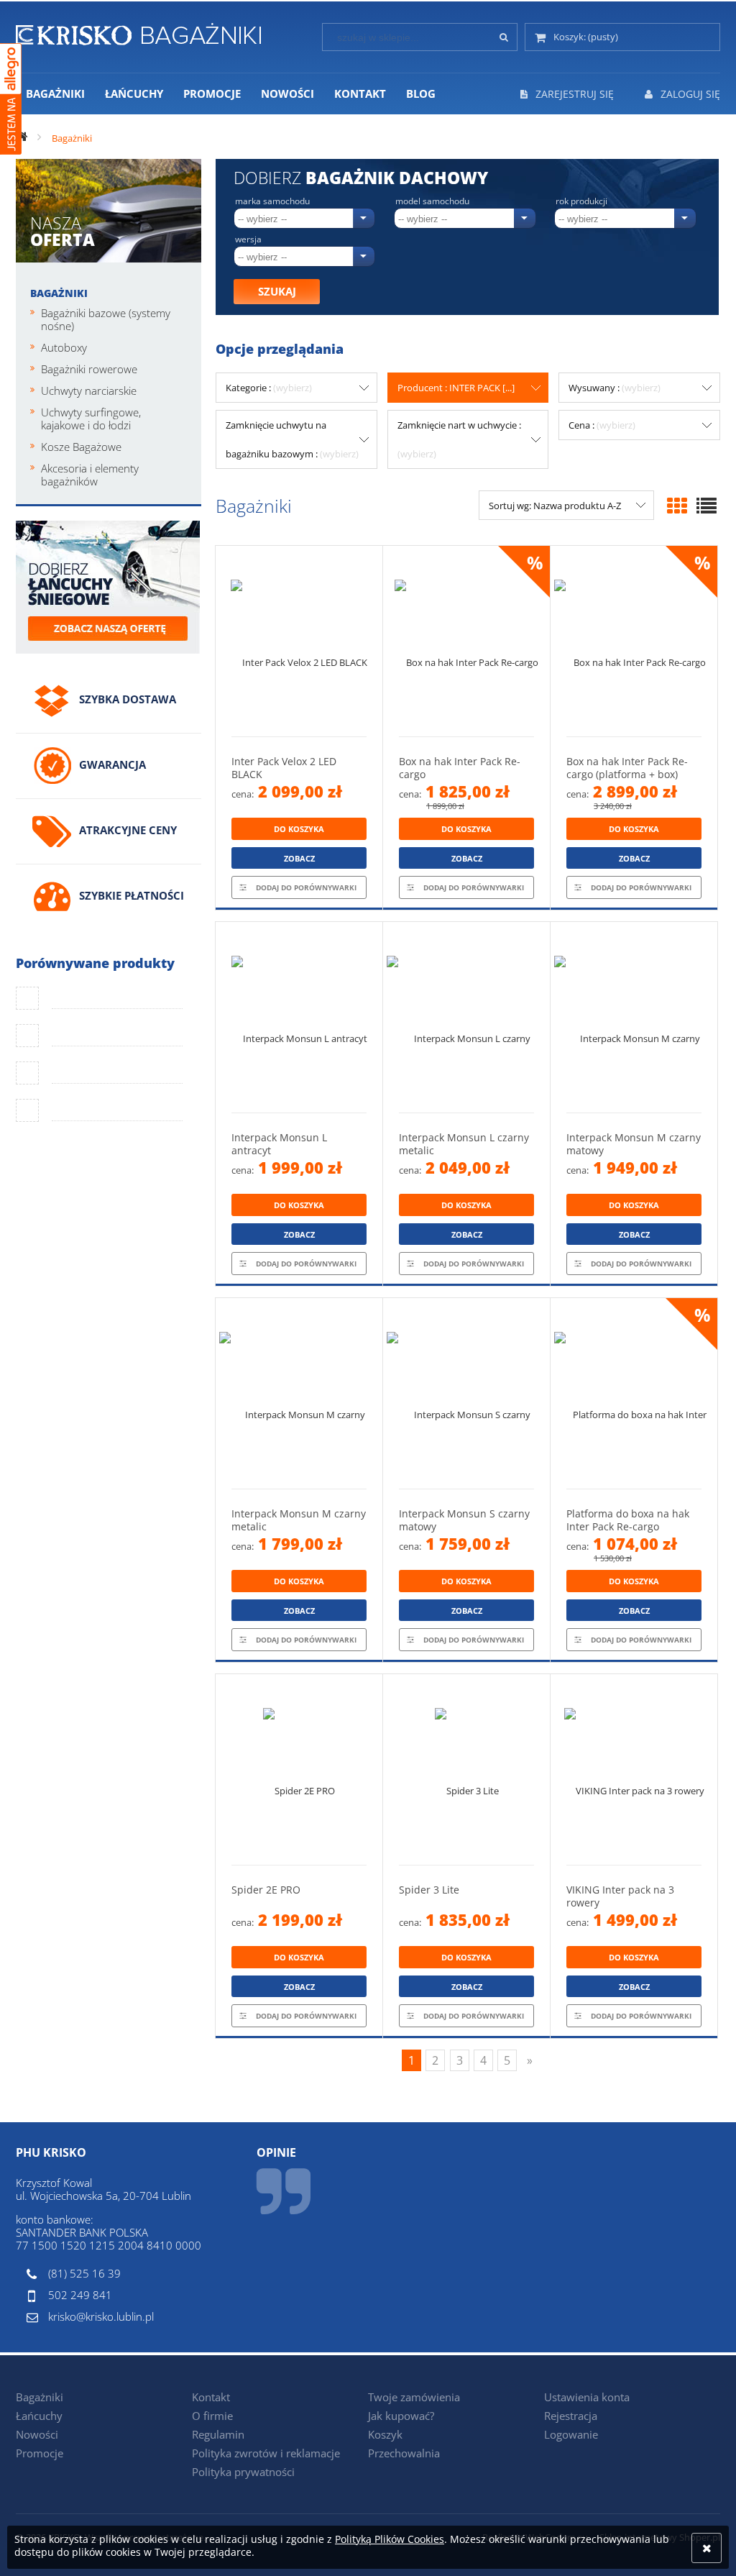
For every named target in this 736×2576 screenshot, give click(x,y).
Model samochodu (432, 201)
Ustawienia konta (587, 2397)
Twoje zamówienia (414, 2397)
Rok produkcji (581, 201)
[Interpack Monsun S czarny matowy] (466, 1393)
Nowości (37, 2434)
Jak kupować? (401, 2416)
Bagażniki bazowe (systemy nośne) (106, 319)
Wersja (248, 239)
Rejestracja (571, 2416)
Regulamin (218, 2434)
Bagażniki (59, 293)
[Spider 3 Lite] (466, 1769)
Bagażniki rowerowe (89, 369)
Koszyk (385, 2434)
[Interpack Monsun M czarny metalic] (299, 1393)
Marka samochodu (272, 201)
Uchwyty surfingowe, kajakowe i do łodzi (91, 419)
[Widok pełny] (707, 506)
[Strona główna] (138, 32)
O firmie (212, 2416)
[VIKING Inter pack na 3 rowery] (634, 1769)
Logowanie (571, 2434)
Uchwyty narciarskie (89, 390)
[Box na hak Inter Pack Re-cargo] (466, 641)
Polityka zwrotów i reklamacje (266, 2453)
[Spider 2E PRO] (299, 1769)
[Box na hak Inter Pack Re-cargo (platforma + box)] (634, 641)
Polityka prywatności (243, 2472)
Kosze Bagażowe (81, 447)
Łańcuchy (39, 2416)
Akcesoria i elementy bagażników (90, 475)
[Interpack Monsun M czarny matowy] (634, 1017)
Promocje (40, 2453)
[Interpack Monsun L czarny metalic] (466, 1017)
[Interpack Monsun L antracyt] (299, 1017)
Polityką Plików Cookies (390, 2539)
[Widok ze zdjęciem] (677, 506)
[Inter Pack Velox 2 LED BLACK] (299, 641)
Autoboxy (64, 347)
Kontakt (211, 2397)
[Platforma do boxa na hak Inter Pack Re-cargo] (634, 1393)
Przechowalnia (404, 2453)
